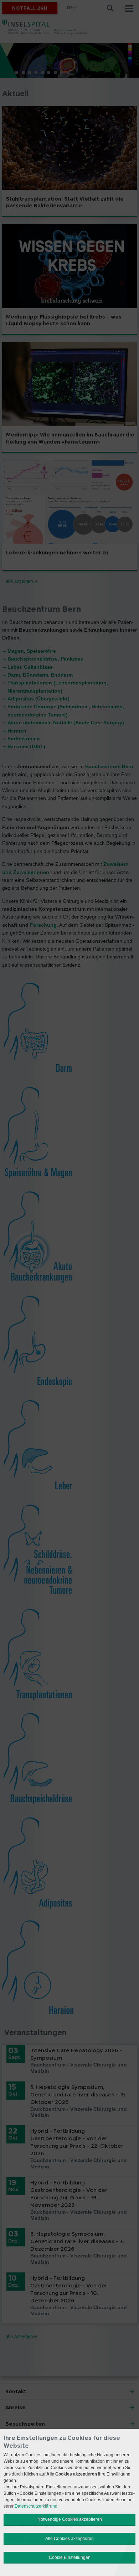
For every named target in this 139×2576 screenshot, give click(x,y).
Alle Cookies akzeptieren (69, 2539)
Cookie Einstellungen (70, 2557)
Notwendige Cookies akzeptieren (70, 2519)
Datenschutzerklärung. (37, 2506)
